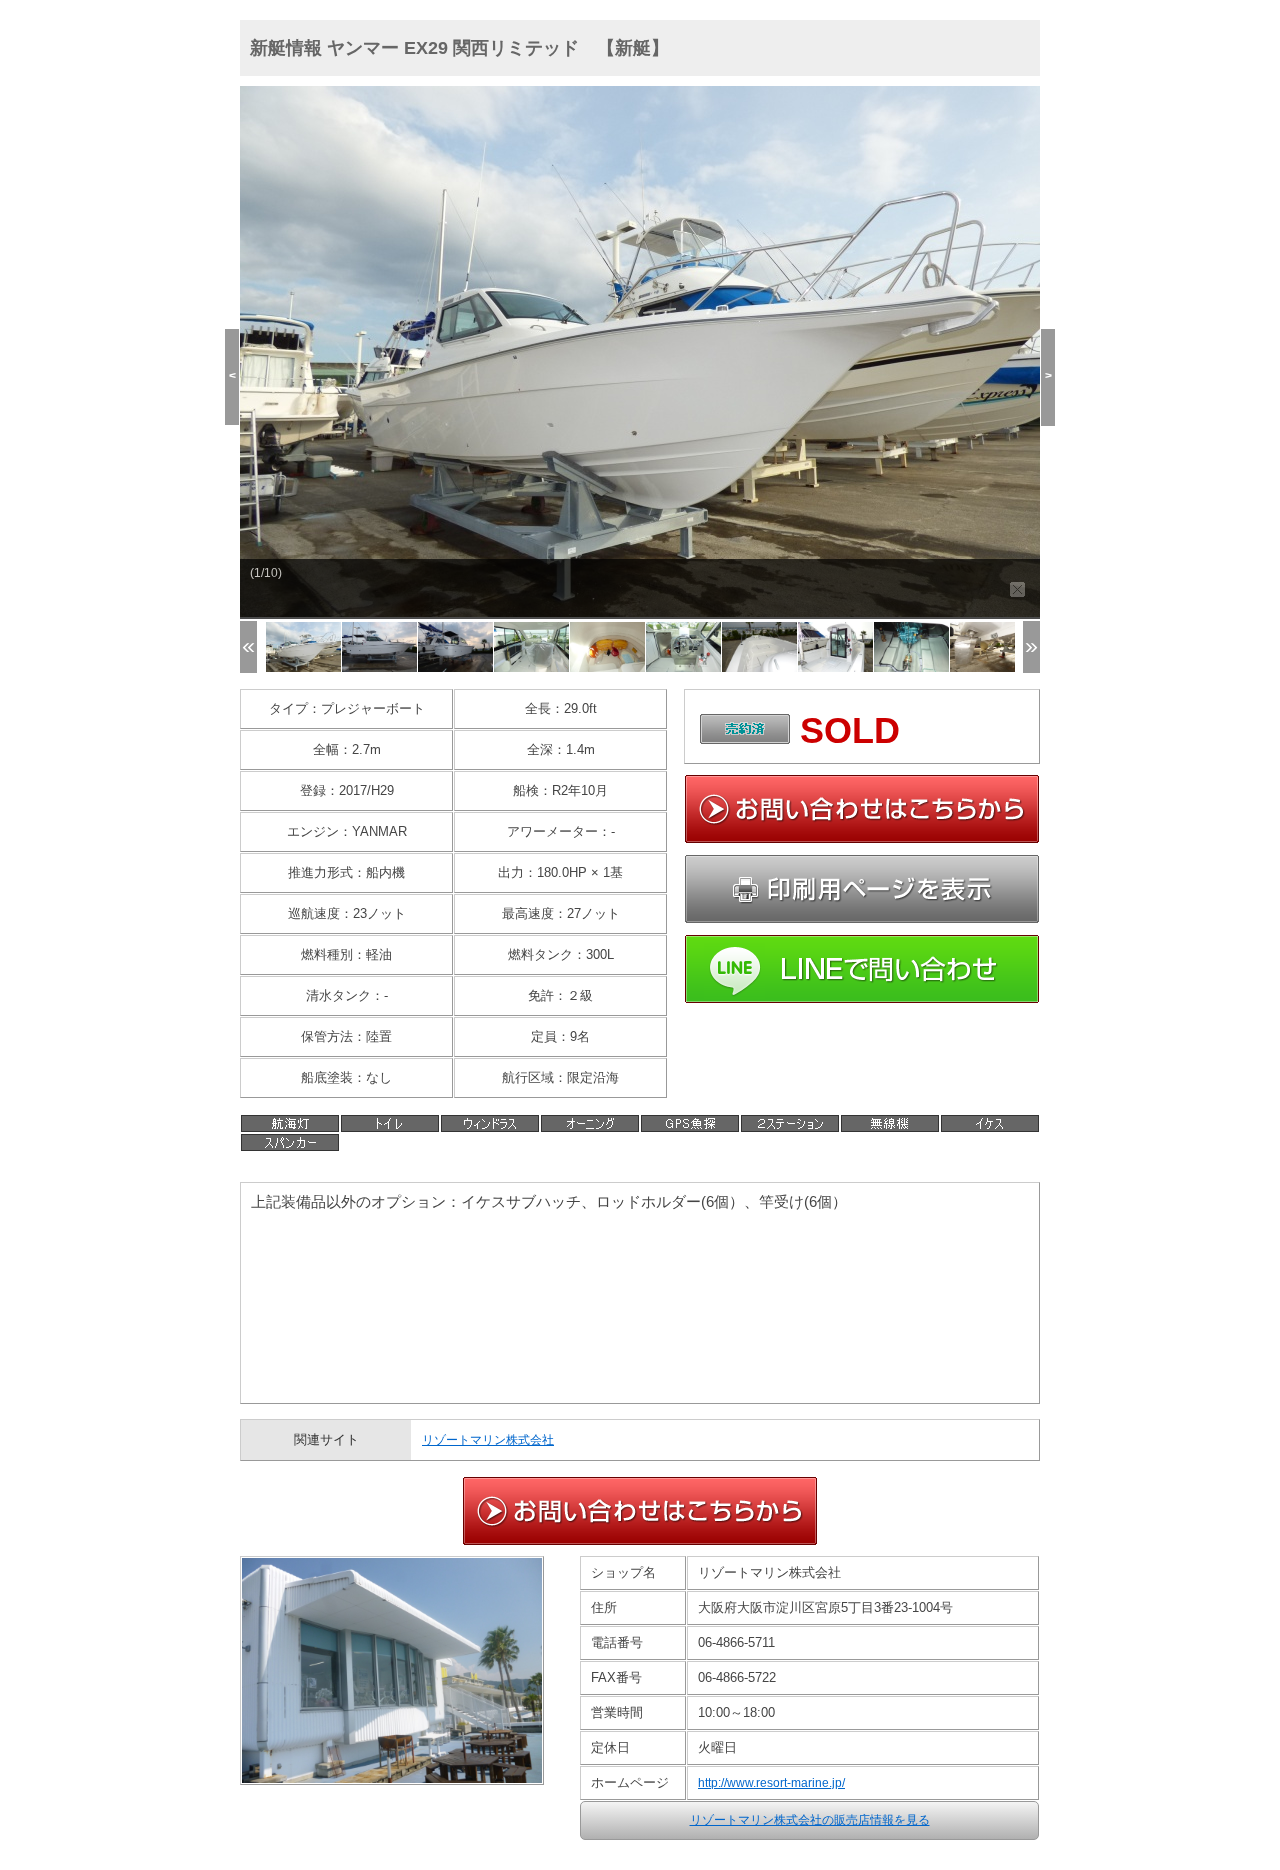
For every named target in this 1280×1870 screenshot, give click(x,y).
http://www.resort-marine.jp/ (771, 1783)
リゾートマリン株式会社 (488, 1440)
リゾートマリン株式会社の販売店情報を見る (810, 1820)
